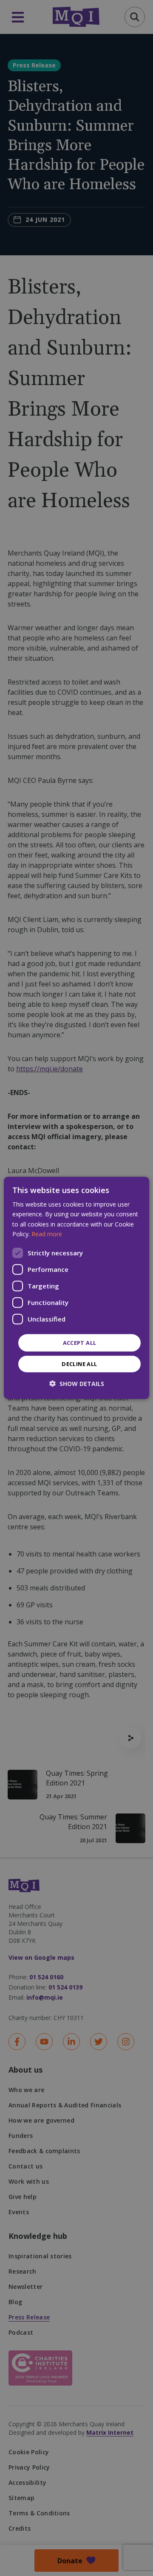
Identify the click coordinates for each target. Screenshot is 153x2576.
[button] (77, 1384)
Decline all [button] (79, 1364)
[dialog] (76, 1288)
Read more (47, 1234)
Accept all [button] (80, 1343)
